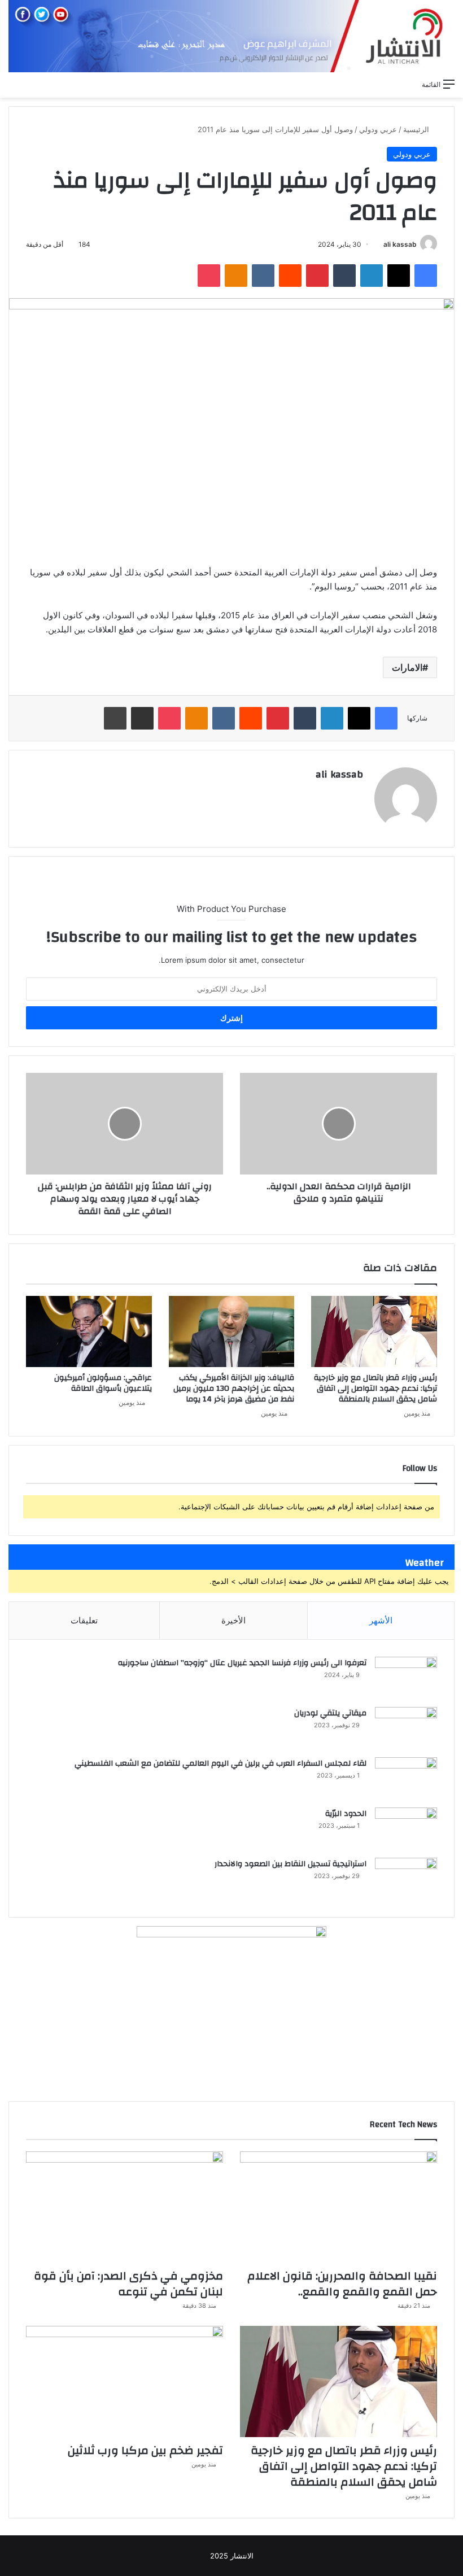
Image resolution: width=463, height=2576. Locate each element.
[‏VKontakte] (263, 276)
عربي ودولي (378, 129)
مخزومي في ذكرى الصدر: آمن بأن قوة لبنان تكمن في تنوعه (128, 2284)
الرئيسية (417, 129)
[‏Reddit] (290, 276)
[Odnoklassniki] (236, 276)
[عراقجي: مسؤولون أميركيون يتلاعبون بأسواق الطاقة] (89, 1331)
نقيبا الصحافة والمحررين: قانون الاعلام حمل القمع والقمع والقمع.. (342, 2284)
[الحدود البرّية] (406, 1829)
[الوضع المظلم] (388, 84)
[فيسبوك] (426, 276)
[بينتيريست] (317, 276)
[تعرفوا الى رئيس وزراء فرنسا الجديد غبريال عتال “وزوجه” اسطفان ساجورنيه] (406, 1678)
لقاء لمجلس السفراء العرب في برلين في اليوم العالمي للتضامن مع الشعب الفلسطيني (220, 1763)
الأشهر (381, 1620)
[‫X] (399, 276)
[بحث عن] (408, 84)
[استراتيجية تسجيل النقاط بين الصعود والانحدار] (406, 1879)
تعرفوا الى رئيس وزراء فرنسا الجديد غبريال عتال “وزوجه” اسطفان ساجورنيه (242, 1663)
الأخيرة (233, 1620)
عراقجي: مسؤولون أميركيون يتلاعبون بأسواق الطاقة (103, 1383)
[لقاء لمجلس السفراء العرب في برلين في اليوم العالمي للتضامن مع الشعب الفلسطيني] (406, 1778)
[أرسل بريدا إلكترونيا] (379, 244)
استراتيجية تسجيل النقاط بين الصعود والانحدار (291, 1864)
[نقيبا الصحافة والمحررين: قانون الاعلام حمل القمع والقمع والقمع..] (338, 2207)
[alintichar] (231, 36)
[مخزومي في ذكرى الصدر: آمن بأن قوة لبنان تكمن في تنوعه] (125, 2207)
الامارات (407, 667)
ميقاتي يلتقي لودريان (330, 1713)
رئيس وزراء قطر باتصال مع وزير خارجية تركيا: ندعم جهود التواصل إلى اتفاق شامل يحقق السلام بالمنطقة (375, 1389)
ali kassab (400, 244)
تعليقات (84, 1620)
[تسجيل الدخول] (368, 84)
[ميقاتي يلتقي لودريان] (406, 1728)
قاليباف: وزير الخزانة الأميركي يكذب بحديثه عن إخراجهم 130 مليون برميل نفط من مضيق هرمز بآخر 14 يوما (234, 1389)
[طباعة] (115, 718)
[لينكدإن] (372, 276)
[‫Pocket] (209, 276)
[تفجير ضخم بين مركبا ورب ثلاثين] (125, 2381)
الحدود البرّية (346, 1814)
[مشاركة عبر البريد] (142, 718)
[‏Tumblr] (344, 276)
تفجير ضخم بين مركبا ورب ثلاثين (145, 2450)
